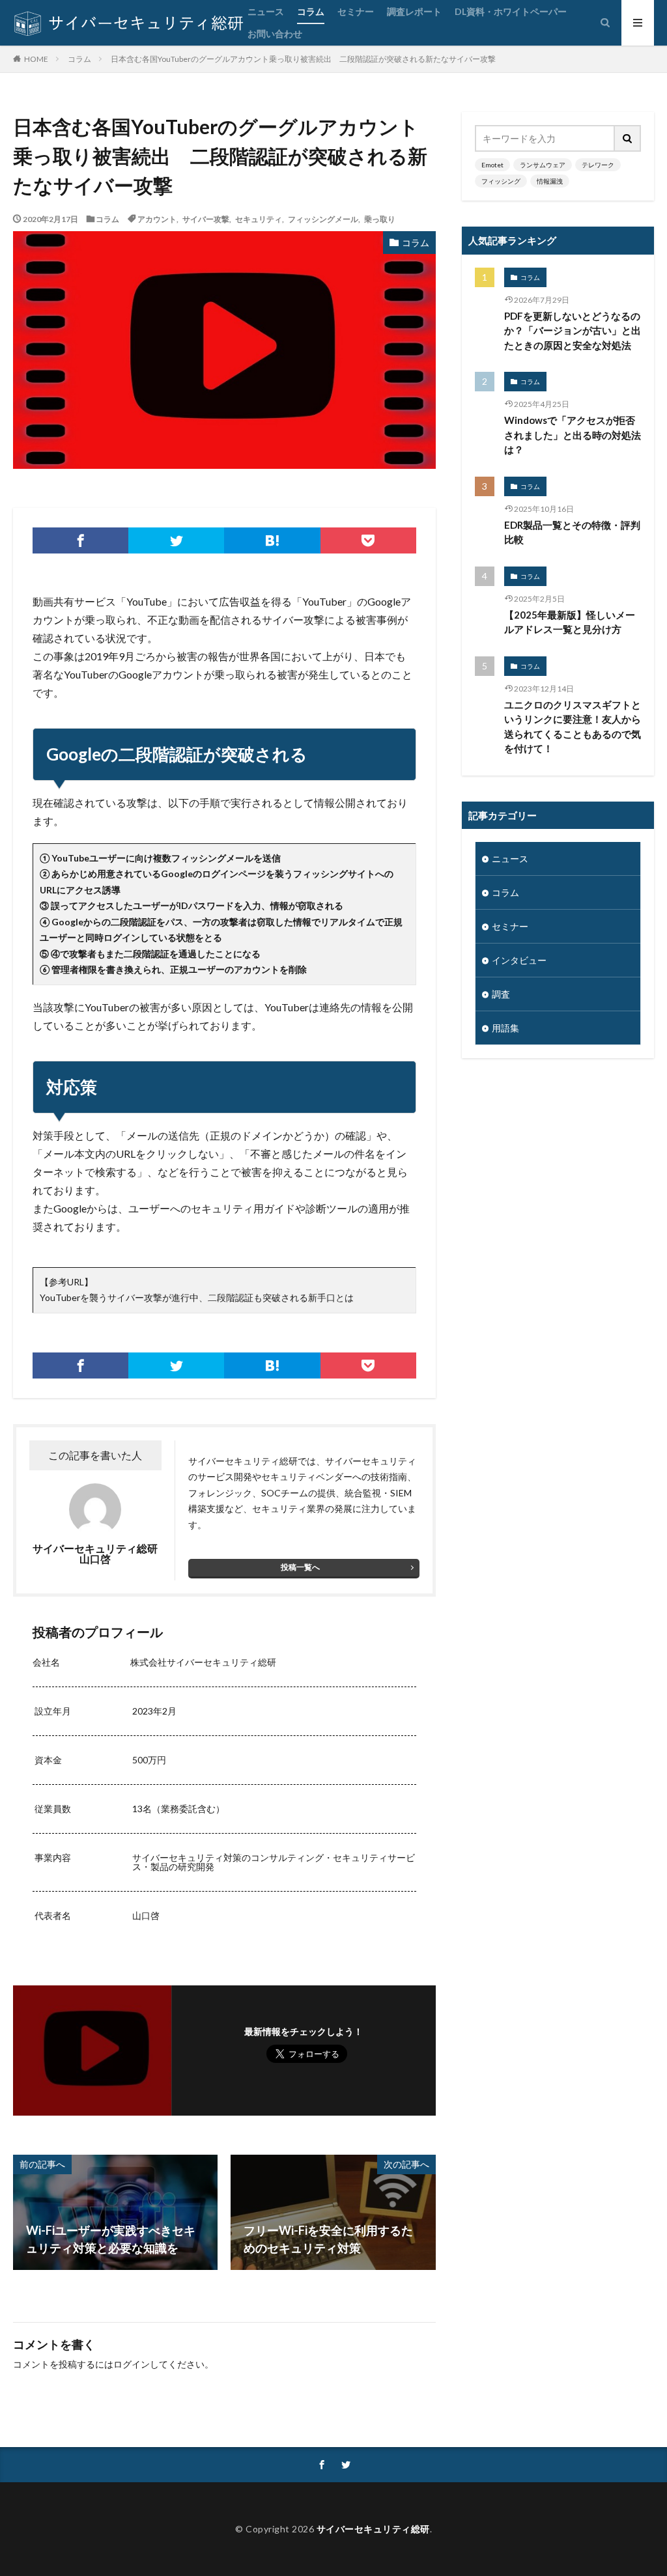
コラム (311, 11)
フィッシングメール (323, 219)
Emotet (492, 165)
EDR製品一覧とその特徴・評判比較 (572, 532)
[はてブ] (272, 540)
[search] (628, 138)
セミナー (356, 11)
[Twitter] (176, 540)
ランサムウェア (543, 165)
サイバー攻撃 (206, 219)
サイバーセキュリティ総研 (373, 2529)
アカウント (157, 219)
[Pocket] (368, 540)
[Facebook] (80, 540)
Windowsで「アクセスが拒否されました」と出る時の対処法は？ (573, 435)
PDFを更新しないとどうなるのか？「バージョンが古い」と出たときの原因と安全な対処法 (573, 330)
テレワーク (598, 165)
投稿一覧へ (300, 1567)
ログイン (132, 2364)
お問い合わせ (275, 34)
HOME (36, 59)
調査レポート (414, 11)
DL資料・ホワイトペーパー (511, 11)
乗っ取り (380, 219)
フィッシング (501, 181)
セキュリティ (259, 219)
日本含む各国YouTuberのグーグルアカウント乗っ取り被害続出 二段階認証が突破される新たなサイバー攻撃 (303, 59)
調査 (501, 994)
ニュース (266, 11)
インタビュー (519, 960)
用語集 (505, 1028)
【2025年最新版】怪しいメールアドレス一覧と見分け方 (570, 622)
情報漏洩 (550, 181)
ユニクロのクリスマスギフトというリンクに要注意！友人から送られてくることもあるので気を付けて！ (573, 727)
